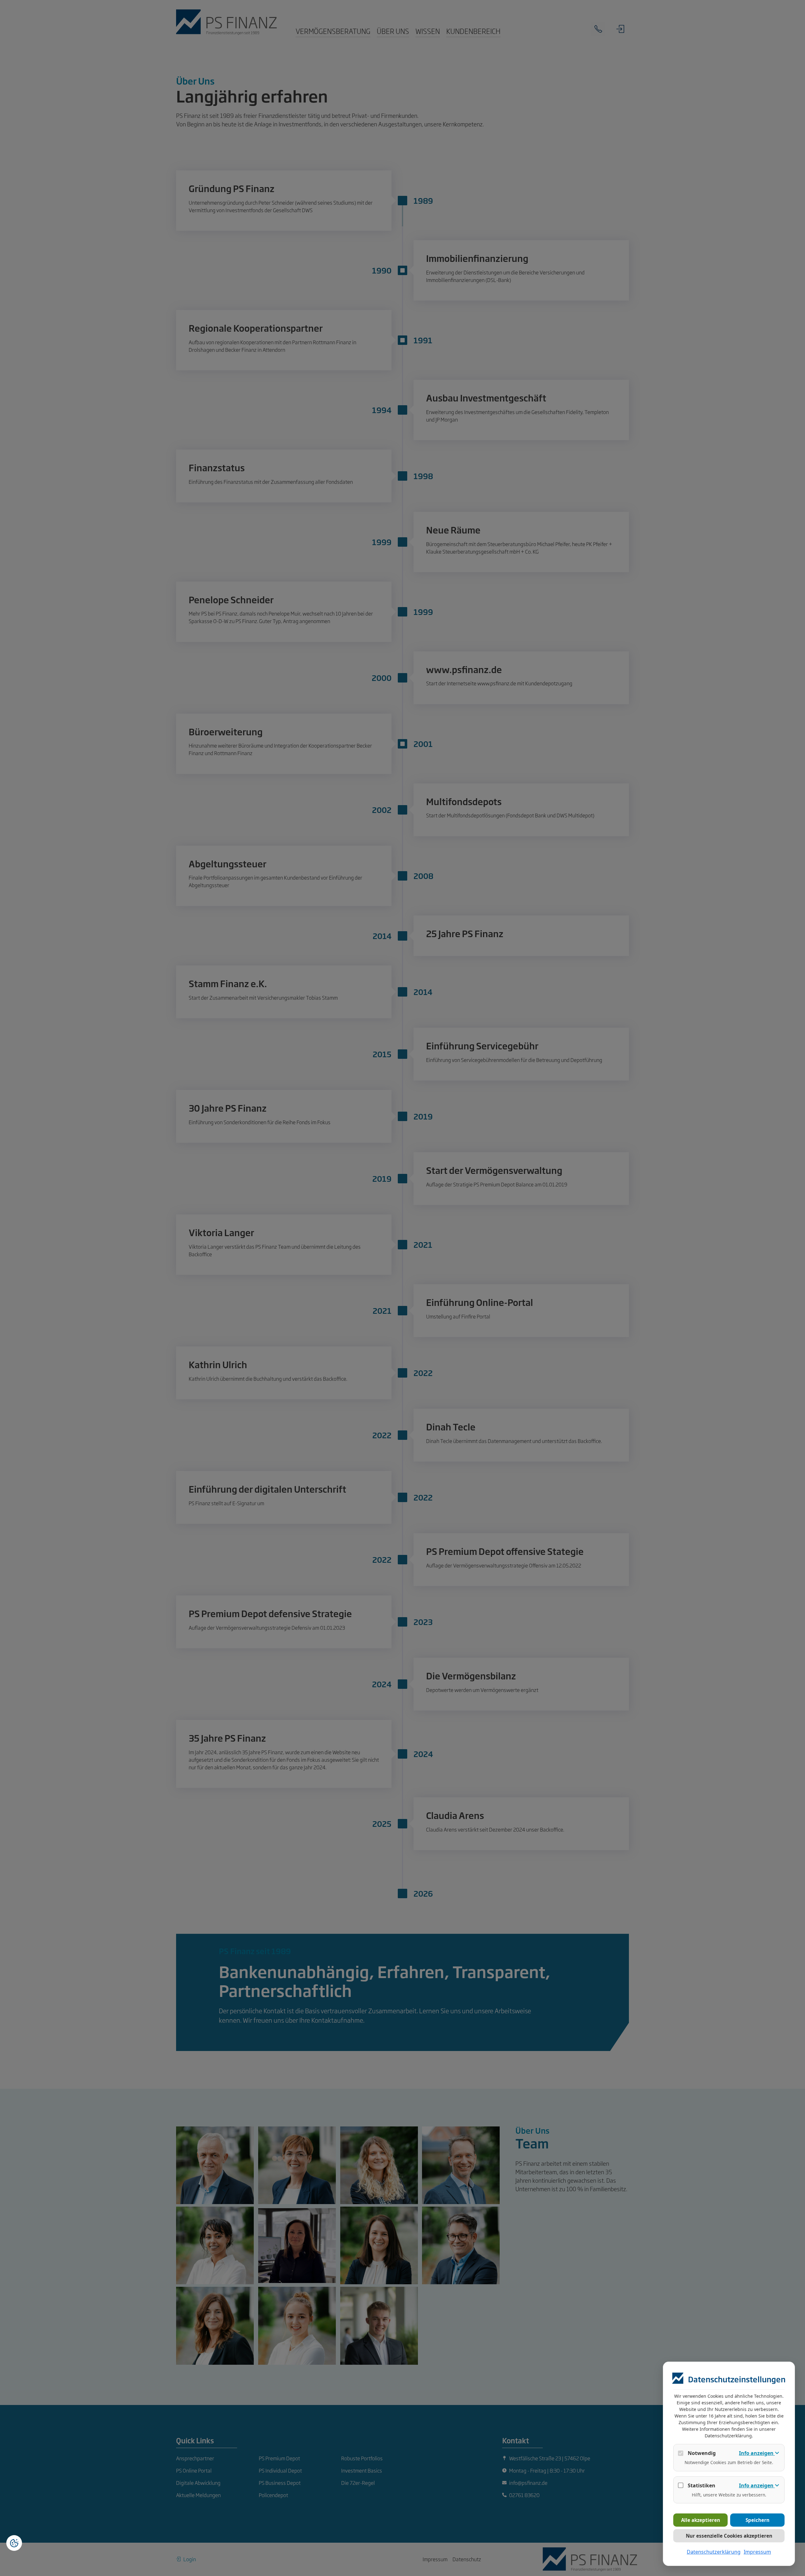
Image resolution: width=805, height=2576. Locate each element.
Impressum (757, 2552)
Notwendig (702, 2453)
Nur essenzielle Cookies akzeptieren (729, 2536)
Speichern (758, 2520)
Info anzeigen (757, 2453)
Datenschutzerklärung (714, 2552)
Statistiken (702, 2485)
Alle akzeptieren (701, 2520)
